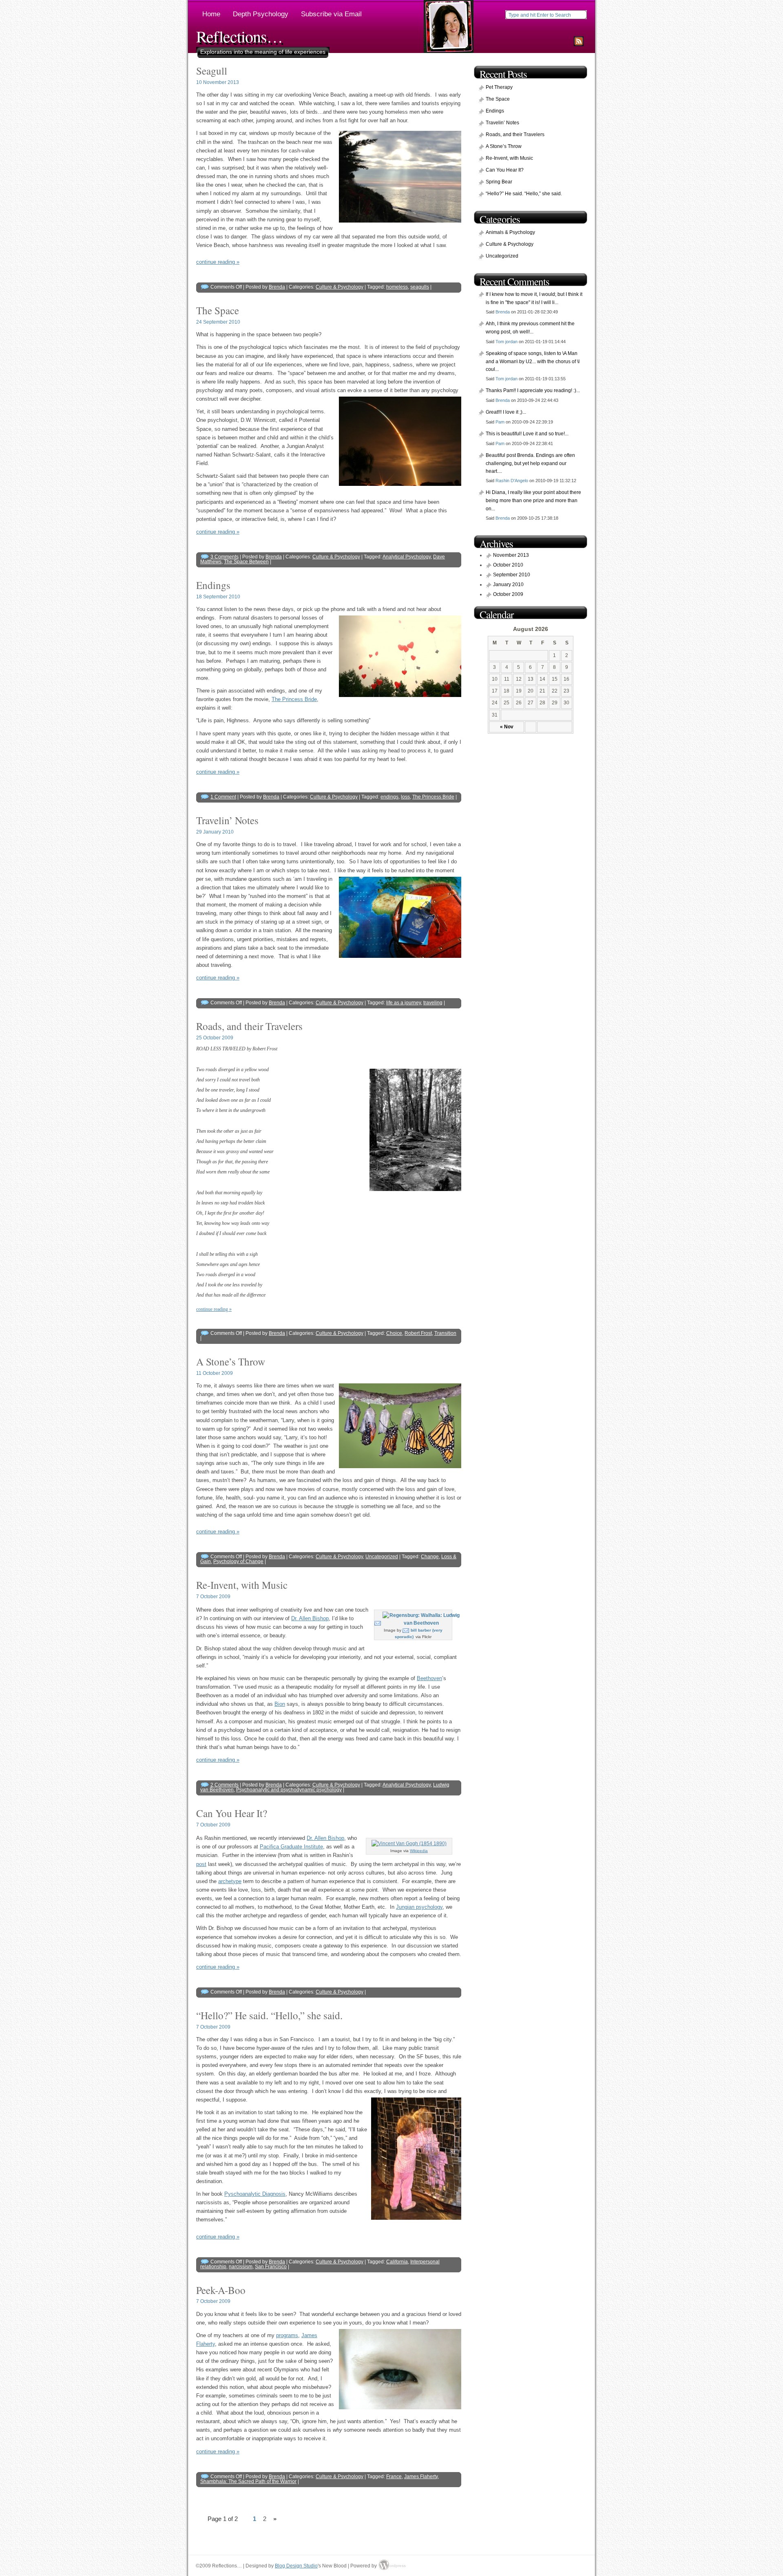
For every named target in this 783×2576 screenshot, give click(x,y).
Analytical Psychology (407, 557)
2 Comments (225, 1785)
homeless (397, 287)
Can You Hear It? (232, 1813)
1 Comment (223, 797)
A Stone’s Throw (231, 1361)
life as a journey (404, 1003)
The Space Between (246, 562)
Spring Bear (499, 182)
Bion (280, 1704)
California (397, 2262)
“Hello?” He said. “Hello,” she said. (269, 2015)
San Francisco (271, 2267)
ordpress (395, 2566)
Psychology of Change (238, 1561)
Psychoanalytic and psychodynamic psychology (289, 1790)
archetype (230, 1881)
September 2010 (512, 575)
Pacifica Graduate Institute (291, 1847)
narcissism (241, 2267)
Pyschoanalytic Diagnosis (255, 2194)
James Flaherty (421, 2477)
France (394, 2477)
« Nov (507, 727)
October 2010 (508, 565)
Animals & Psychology (510, 232)
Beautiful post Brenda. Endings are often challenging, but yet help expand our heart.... (530, 463)
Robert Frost (418, 1333)
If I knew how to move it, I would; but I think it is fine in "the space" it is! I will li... (534, 298)
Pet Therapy (499, 87)
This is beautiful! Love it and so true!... (527, 434)
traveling (433, 1003)
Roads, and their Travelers (249, 1026)
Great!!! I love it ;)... (506, 412)
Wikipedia (419, 1851)
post (201, 1864)
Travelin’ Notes (227, 820)
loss (405, 797)
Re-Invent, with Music (242, 1585)
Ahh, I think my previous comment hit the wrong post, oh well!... (530, 328)
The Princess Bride (294, 699)
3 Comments (225, 557)
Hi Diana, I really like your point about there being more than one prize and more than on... (533, 500)
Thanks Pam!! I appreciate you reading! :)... (533, 390)
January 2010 (508, 584)
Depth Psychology (261, 14)
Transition (445, 1333)
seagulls (420, 287)
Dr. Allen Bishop (310, 1618)
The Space (218, 310)
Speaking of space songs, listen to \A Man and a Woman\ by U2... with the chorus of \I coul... (533, 361)
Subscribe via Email (331, 14)
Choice (394, 1333)
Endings (213, 585)
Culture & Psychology (340, 287)
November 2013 (511, 555)
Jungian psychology (419, 1907)
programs (287, 2335)
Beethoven (429, 1678)
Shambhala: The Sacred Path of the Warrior (248, 2481)
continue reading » (218, 262)
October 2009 (508, 594)
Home (211, 14)
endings (389, 797)
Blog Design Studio (296, 2566)
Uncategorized (382, 1557)
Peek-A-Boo (221, 2290)
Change (430, 1557)
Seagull (212, 71)
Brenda (277, 287)
